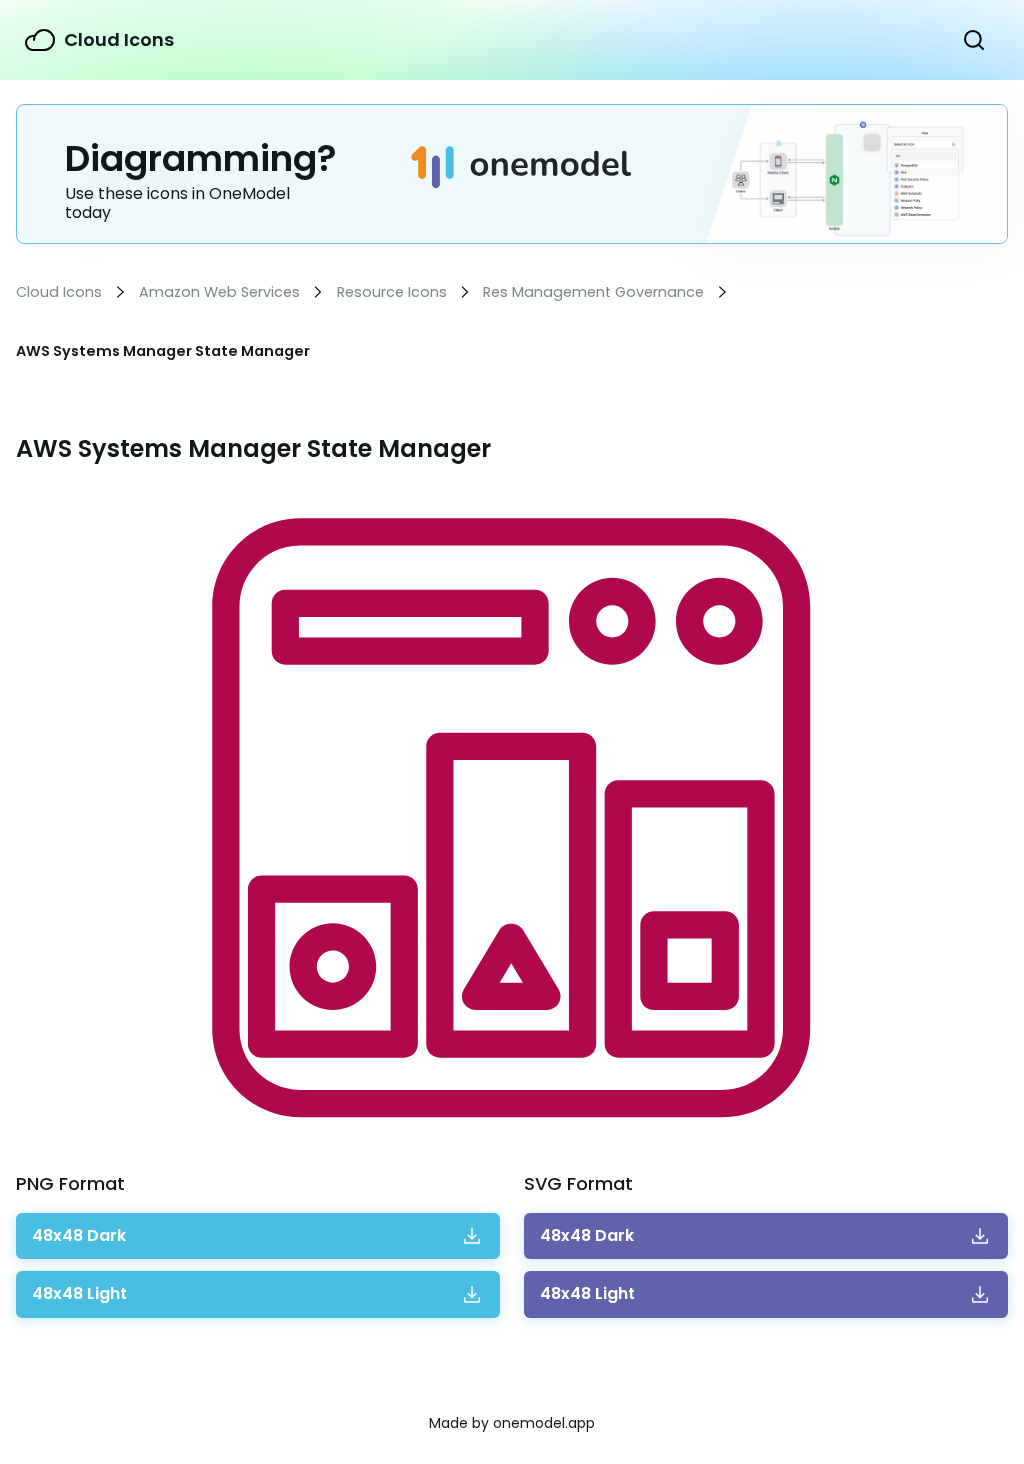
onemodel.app (544, 1423)
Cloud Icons (119, 39)
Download (79, 1236)
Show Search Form (974, 40)
